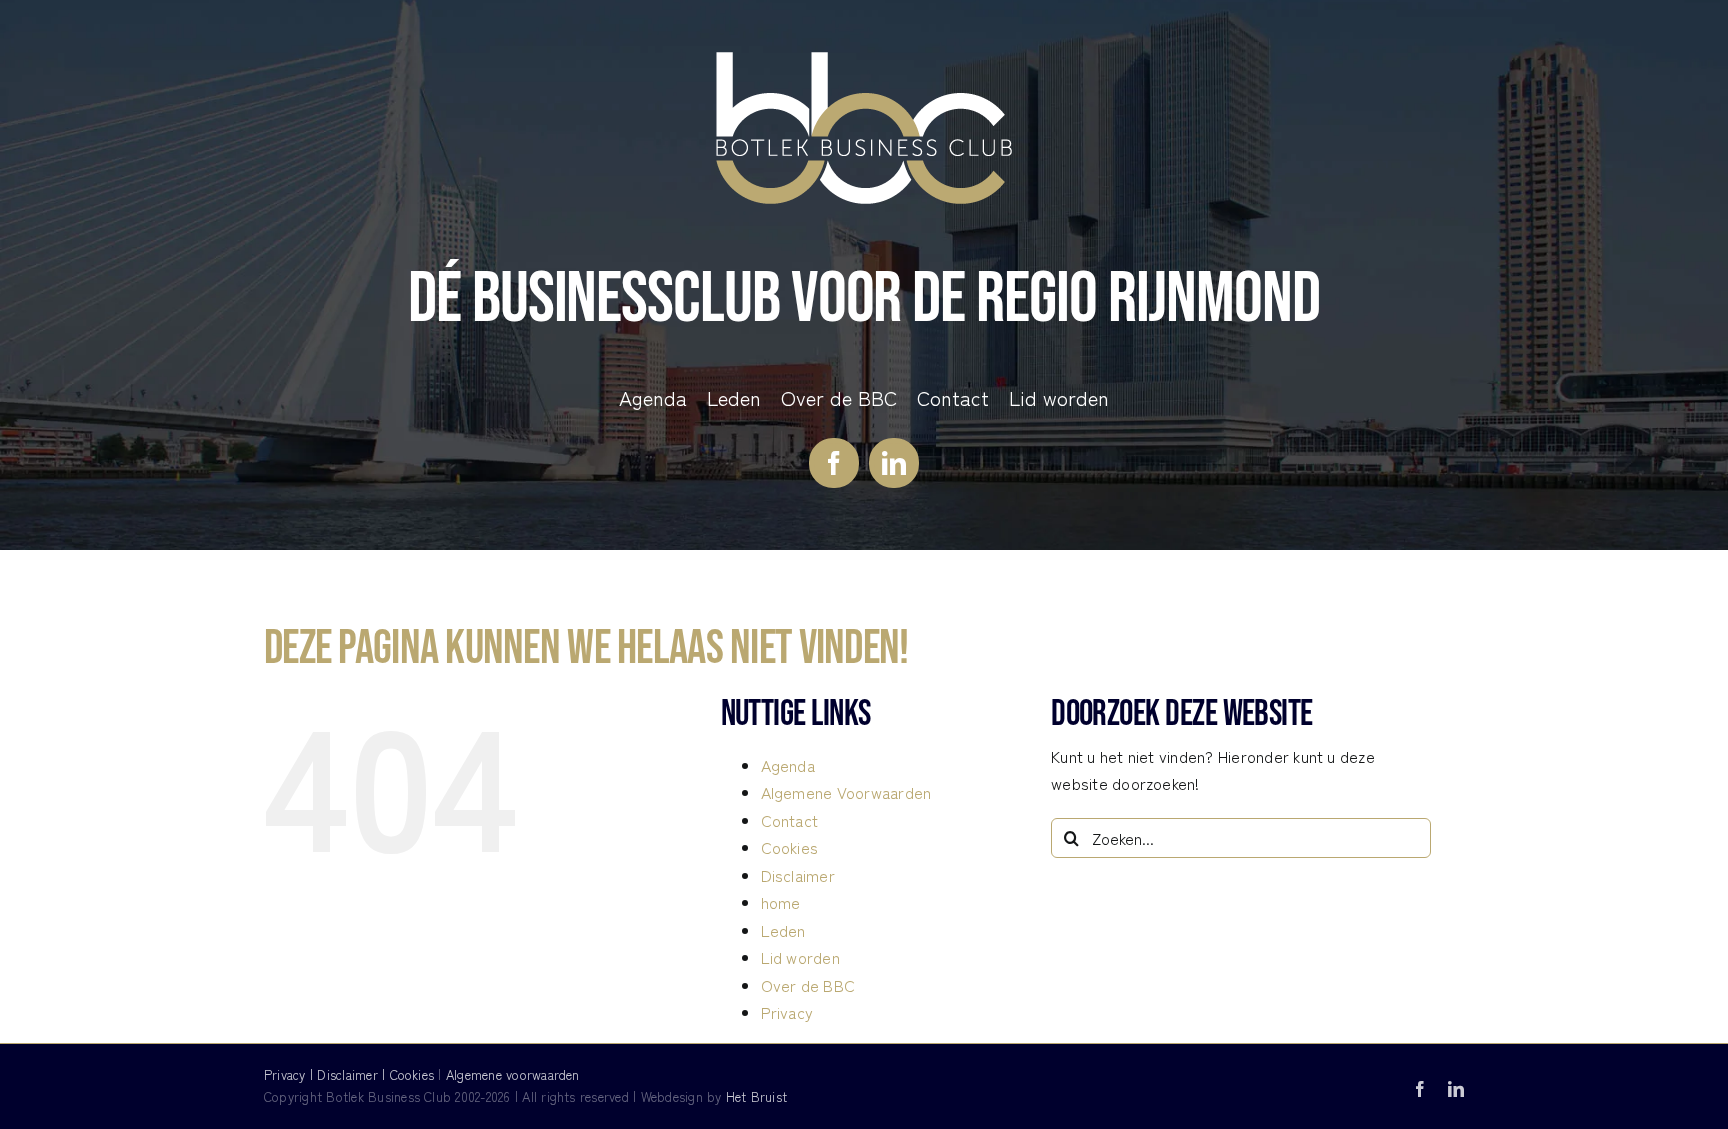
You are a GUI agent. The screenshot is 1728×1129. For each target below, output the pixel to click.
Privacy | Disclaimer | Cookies (349, 1074)
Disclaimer (798, 875)
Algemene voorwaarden (513, 1074)
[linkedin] (894, 463)
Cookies (790, 847)
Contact (790, 820)
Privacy (787, 1012)
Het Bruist (756, 1096)
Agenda (788, 765)
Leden (783, 930)
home (781, 902)
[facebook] (834, 463)
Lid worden (800, 957)
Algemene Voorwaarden (846, 792)
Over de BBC (808, 985)
